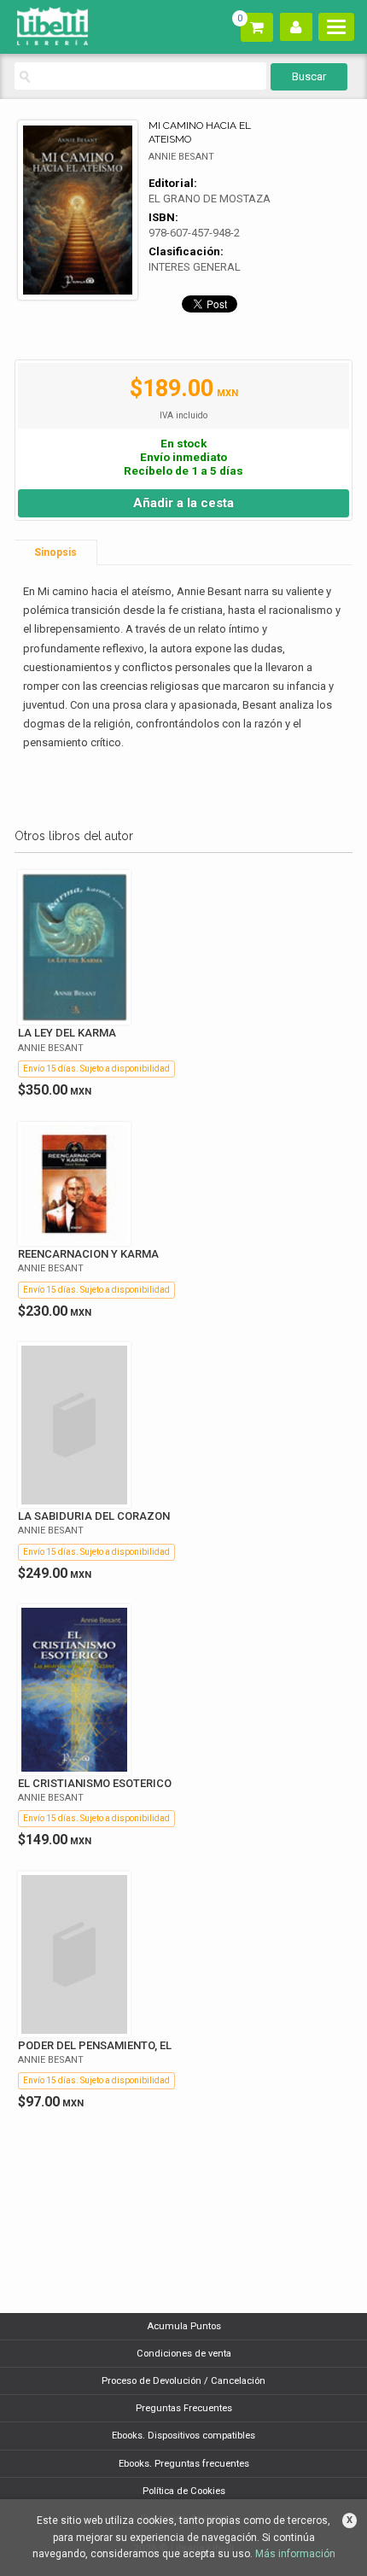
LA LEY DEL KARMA (67, 1033)
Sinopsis (55, 552)
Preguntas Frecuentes (184, 2408)
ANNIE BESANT (181, 157)
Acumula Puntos (184, 2326)
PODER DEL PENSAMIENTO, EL (95, 2045)
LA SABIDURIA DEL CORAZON (94, 1516)
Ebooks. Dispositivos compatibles (183, 2436)
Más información (295, 2554)
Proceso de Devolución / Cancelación (183, 2381)
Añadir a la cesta (183, 503)
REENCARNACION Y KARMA (88, 1254)
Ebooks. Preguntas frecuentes (184, 2464)
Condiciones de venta (184, 2354)
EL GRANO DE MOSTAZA (210, 199)
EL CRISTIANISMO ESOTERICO (95, 1783)
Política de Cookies (184, 2491)
